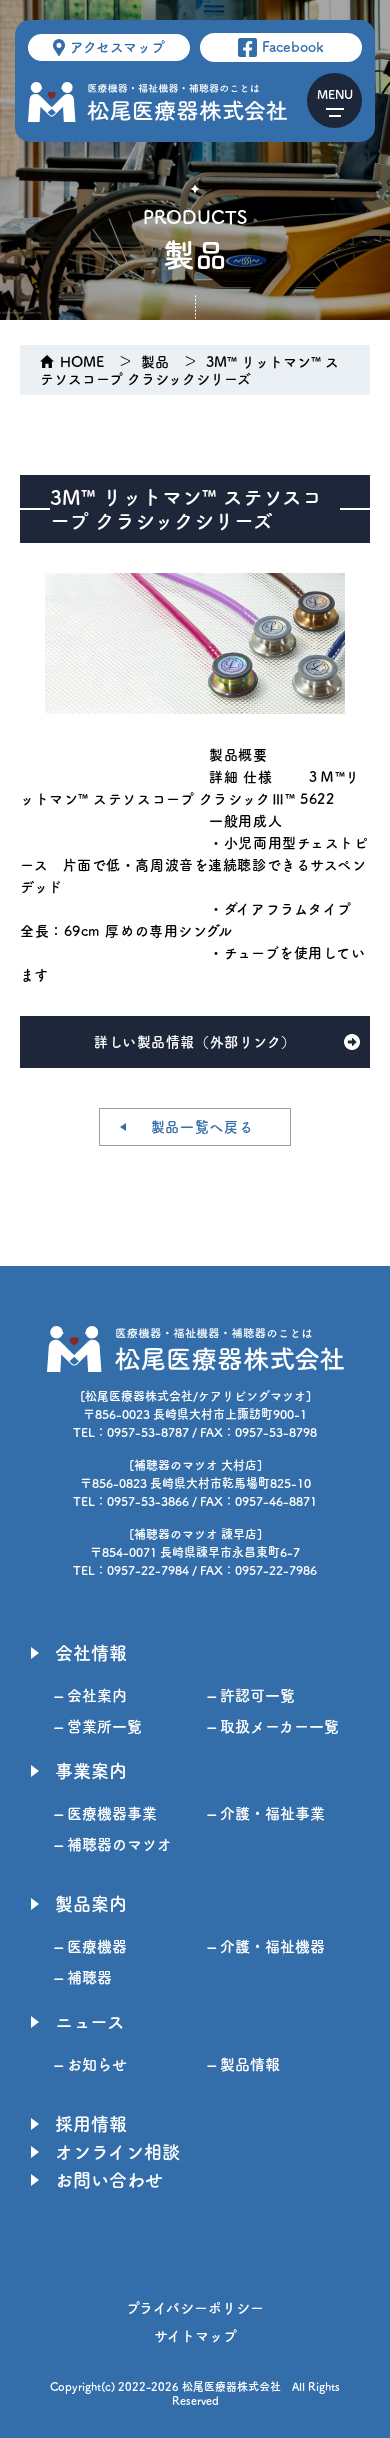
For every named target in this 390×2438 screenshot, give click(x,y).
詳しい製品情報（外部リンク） (195, 1042)
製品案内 (91, 1904)
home (82, 362)
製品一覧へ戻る (202, 1127)
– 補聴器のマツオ (113, 1844)
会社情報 (91, 1653)
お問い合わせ (109, 2180)
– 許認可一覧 (251, 1695)
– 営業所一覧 (98, 1726)
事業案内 (91, 1771)
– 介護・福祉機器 (266, 1946)
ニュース (90, 2022)
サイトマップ (195, 2336)
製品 (155, 362)
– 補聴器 (83, 1977)
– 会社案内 (91, 1695)
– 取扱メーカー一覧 (273, 1726)
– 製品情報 (244, 2064)
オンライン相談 (117, 2152)
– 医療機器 (91, 1946)
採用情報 (91, 2124)
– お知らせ (91, 2064)
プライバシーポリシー (195, 2308)
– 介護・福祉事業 (266, 1813)
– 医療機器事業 (106, 1813)
